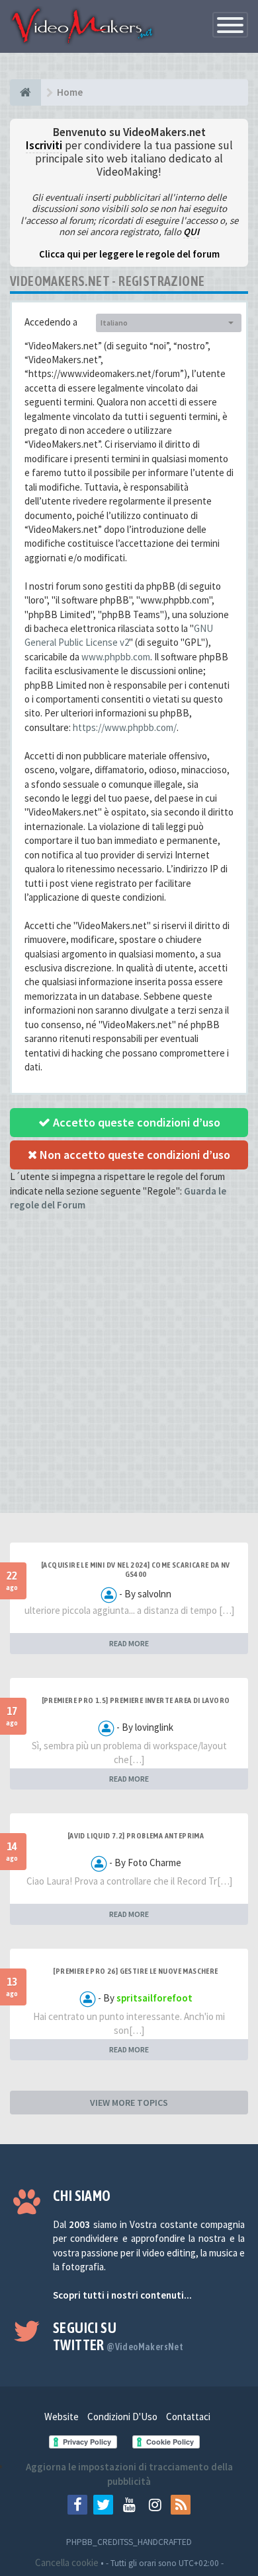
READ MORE (129, 1643)
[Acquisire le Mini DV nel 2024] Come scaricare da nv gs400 (136, 1570)
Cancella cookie (67, 2562)
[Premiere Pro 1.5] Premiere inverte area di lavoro (136, 1700)
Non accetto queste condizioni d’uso (134, 1155)
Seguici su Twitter (118, 2336)
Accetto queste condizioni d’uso (135, 1122)
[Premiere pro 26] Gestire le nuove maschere (135, 1971)
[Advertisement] (129, 1374)
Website (62, 2417)
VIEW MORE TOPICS (129, 2103)
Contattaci (188, 2417)
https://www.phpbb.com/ (125, 727)
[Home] (25, 92)
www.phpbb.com (116, 657)
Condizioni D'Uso (122, 2417)
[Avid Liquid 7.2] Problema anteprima (136, 1836)
